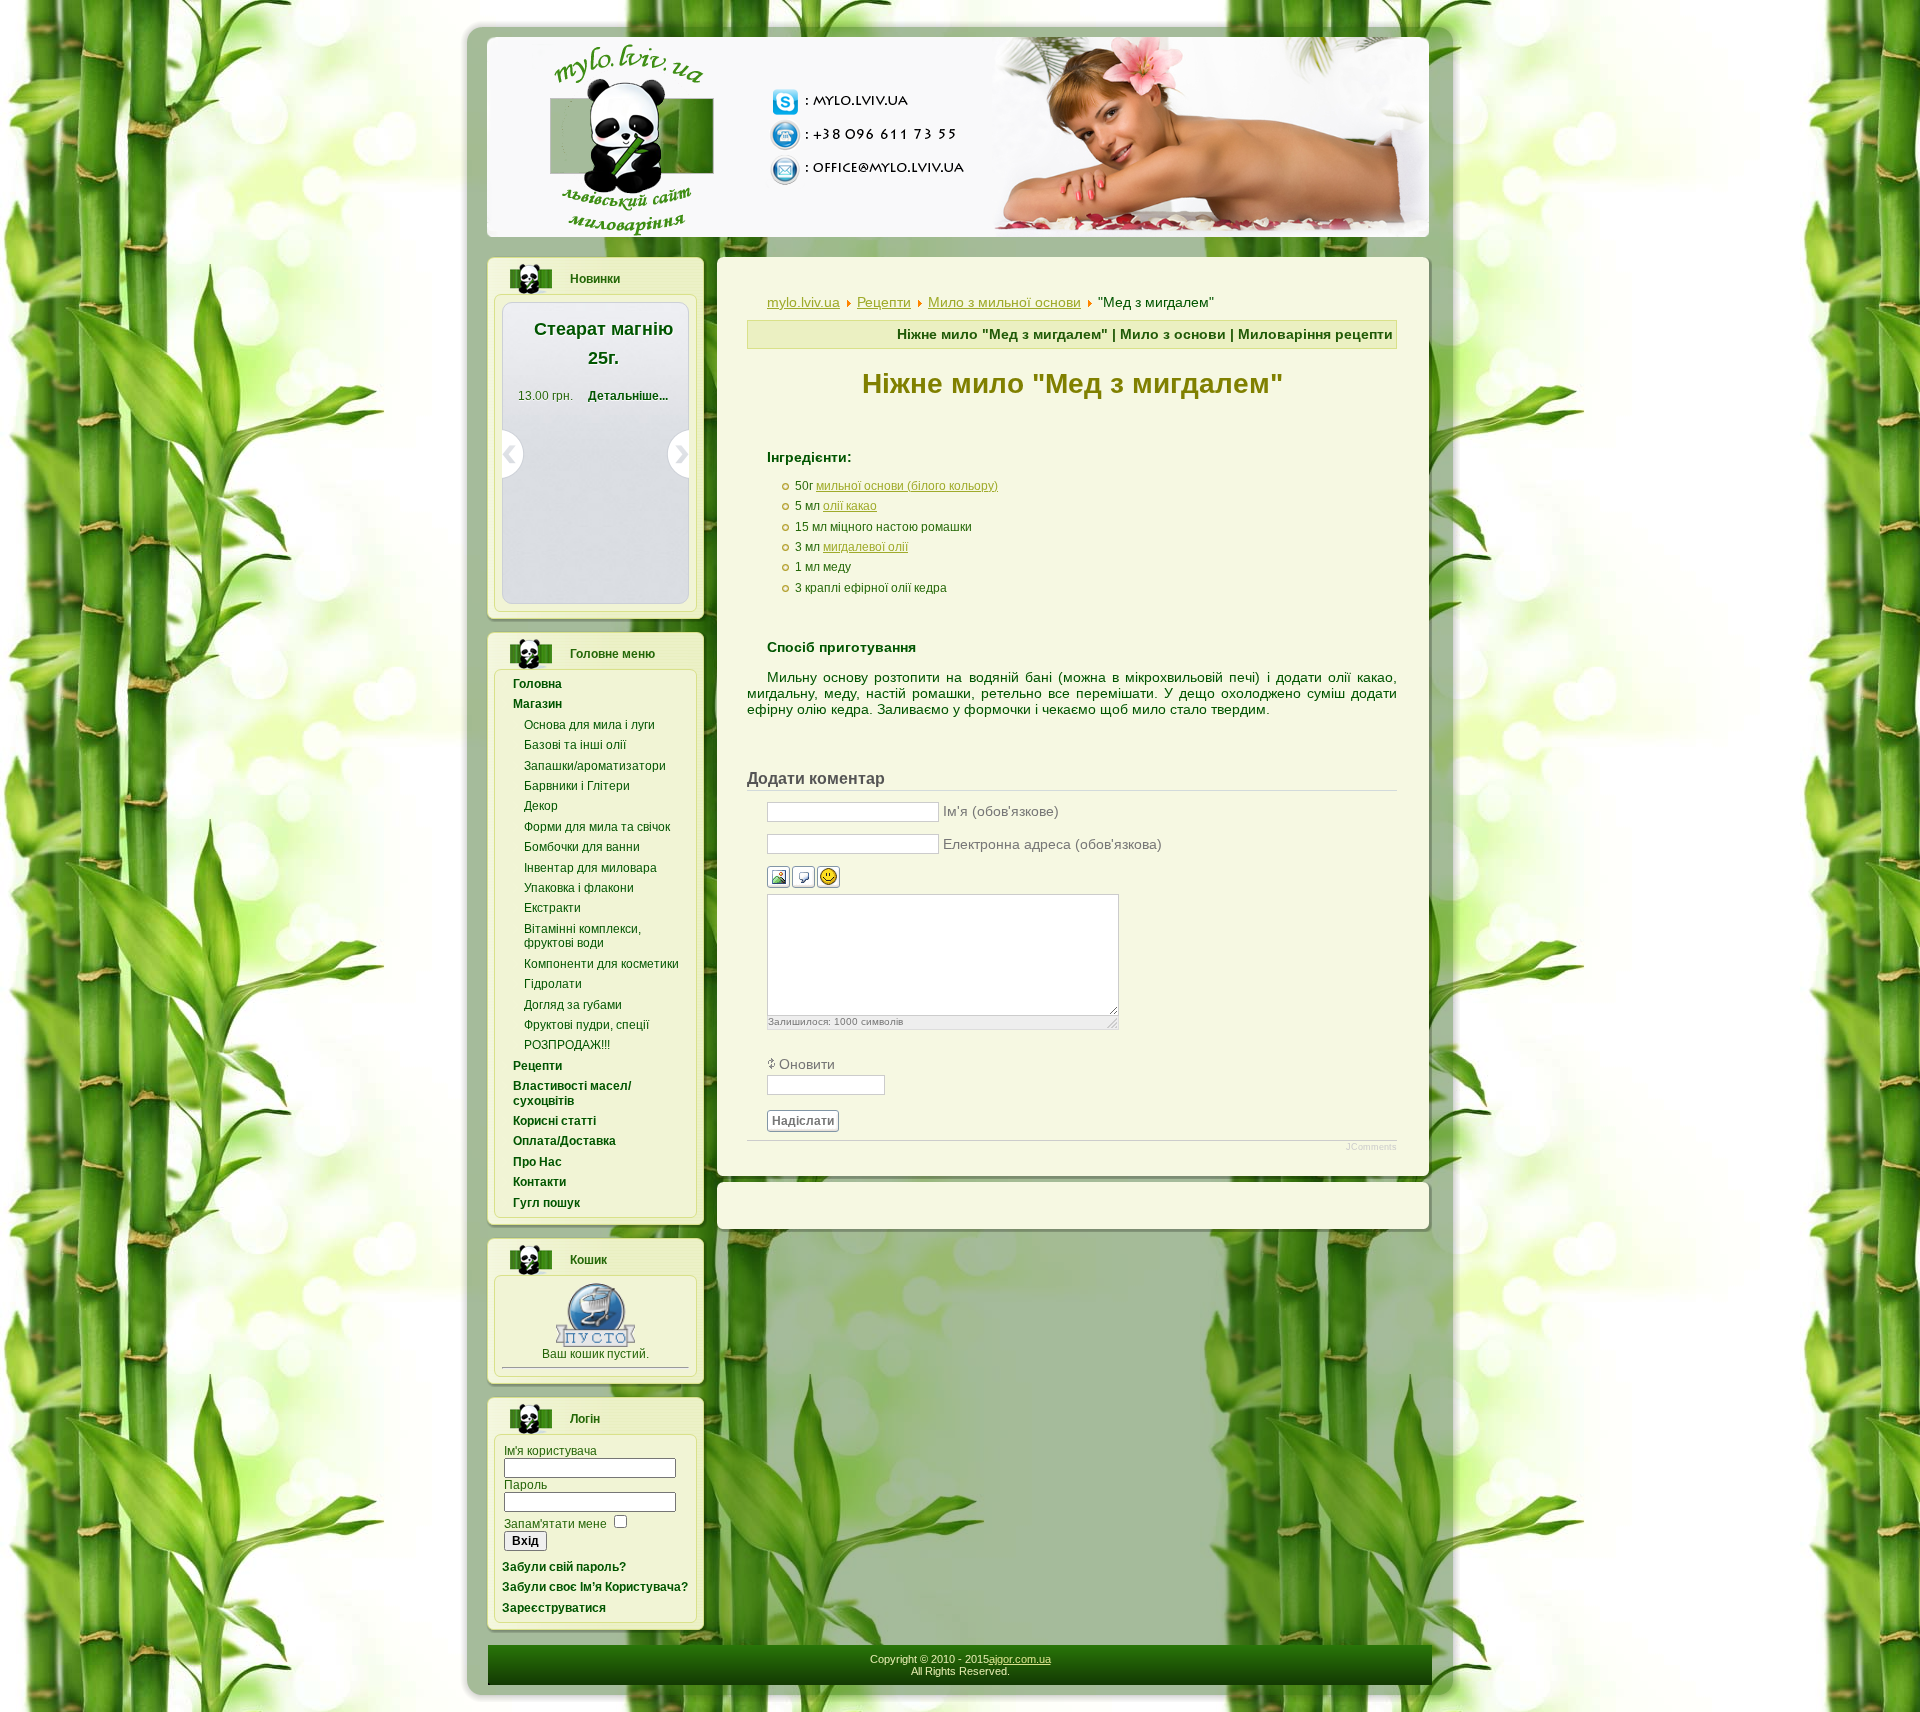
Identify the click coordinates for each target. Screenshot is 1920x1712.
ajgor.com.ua (1020, 1659)
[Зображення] (778, 877)
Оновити (807, 1064)
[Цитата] (803, 877)
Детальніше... (573, 492)
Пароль (525, 1485)
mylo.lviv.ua (803, 302)
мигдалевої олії (865, 547)
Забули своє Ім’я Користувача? (595, 1587)
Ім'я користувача (550, 1451)
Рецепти (884, 302)
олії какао (850, 506)
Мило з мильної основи (1004, 302)
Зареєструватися (554, 1608)
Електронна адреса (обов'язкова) (1052, 844)
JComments (1371, 1147)
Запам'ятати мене (555, 1524)
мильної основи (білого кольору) (907, 486)
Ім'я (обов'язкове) (1001, 811)
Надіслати (803, 1121)
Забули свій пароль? (564, 1567)
